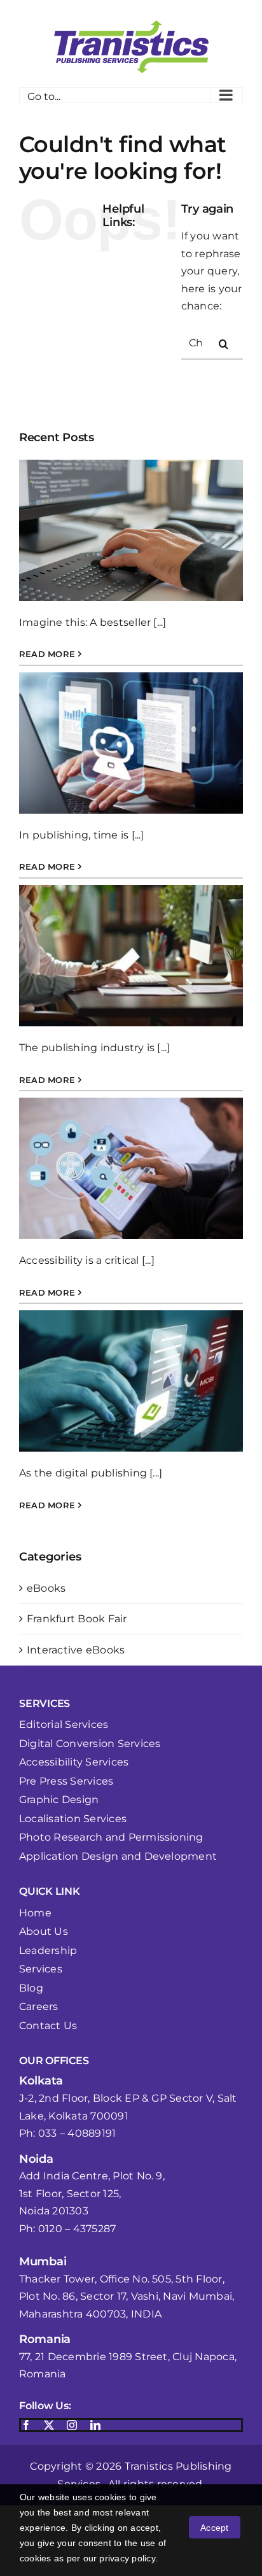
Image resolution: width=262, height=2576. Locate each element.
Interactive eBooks (76, 1650)
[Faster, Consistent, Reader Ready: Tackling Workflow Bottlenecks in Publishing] (131, 743)
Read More (47, 654)
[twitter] (49, 2425)
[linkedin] (95, 2425)
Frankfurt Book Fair (77, 1619)
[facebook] (26, 2425)
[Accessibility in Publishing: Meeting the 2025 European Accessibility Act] (131, 530)
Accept (214, 2528)
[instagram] (72, 2425)
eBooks (46, 1588)
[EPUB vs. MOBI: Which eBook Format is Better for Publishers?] (131, 1381)
